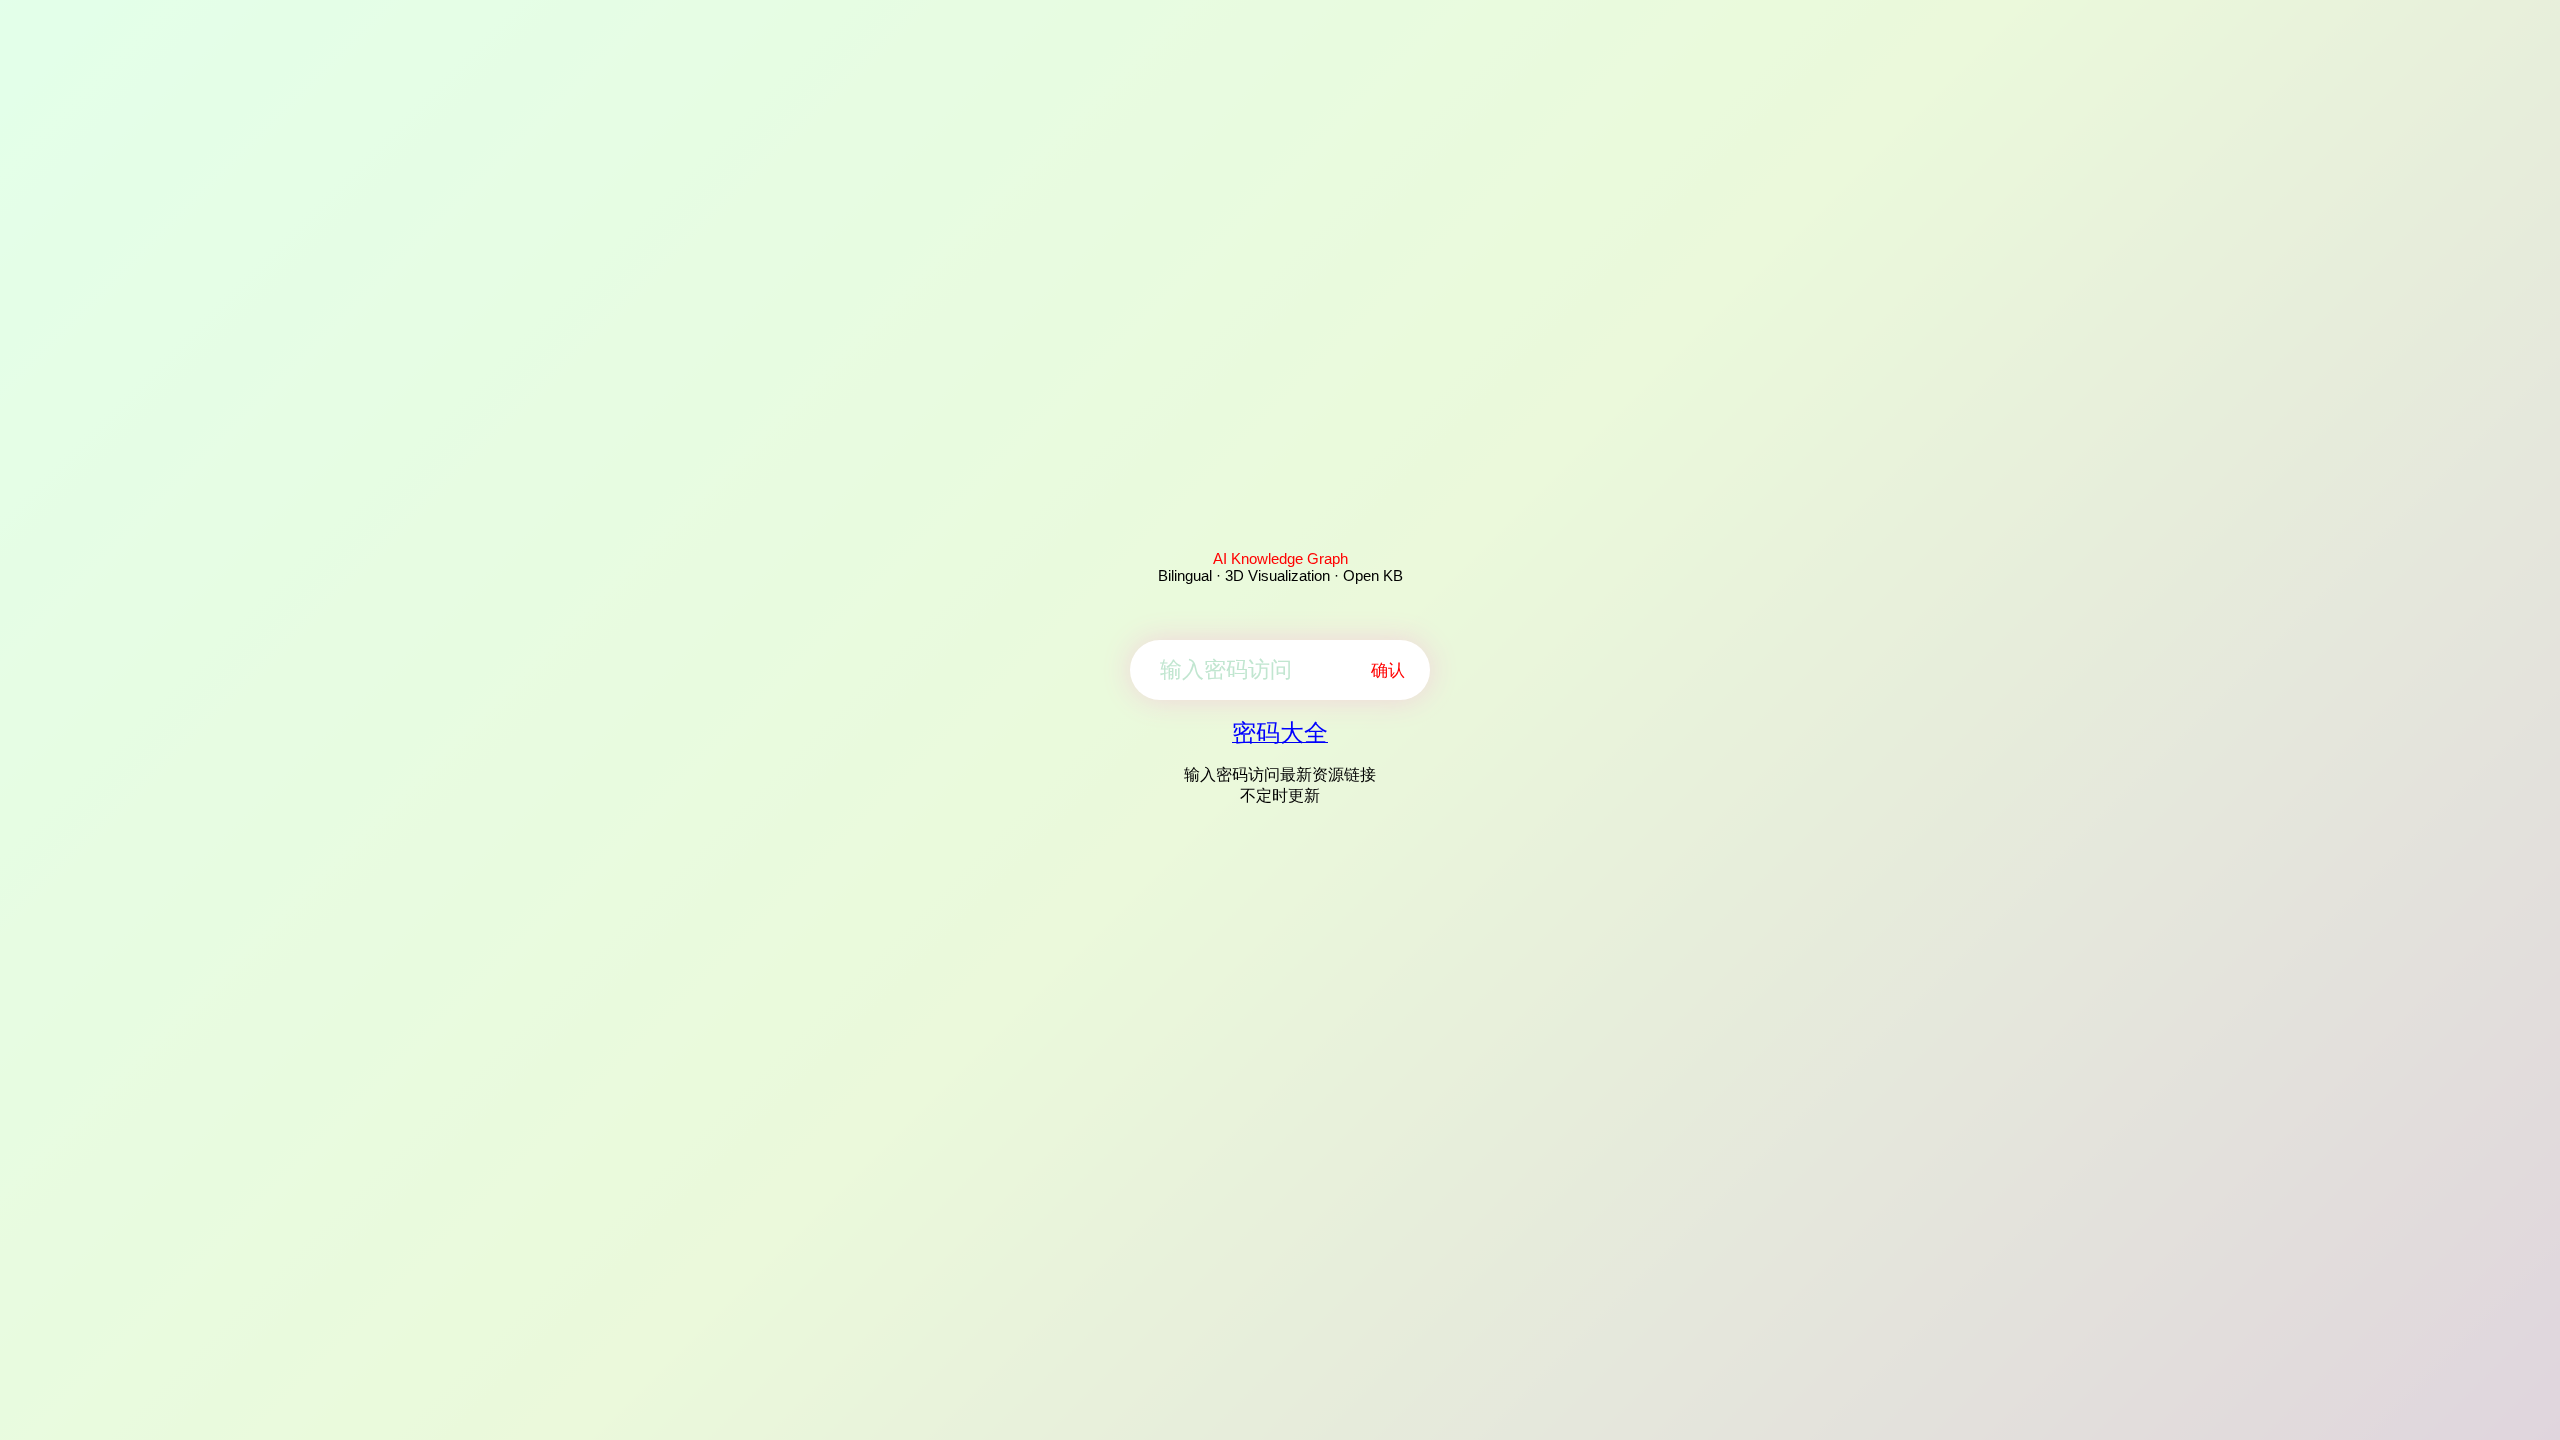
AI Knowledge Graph (1280, 558)
